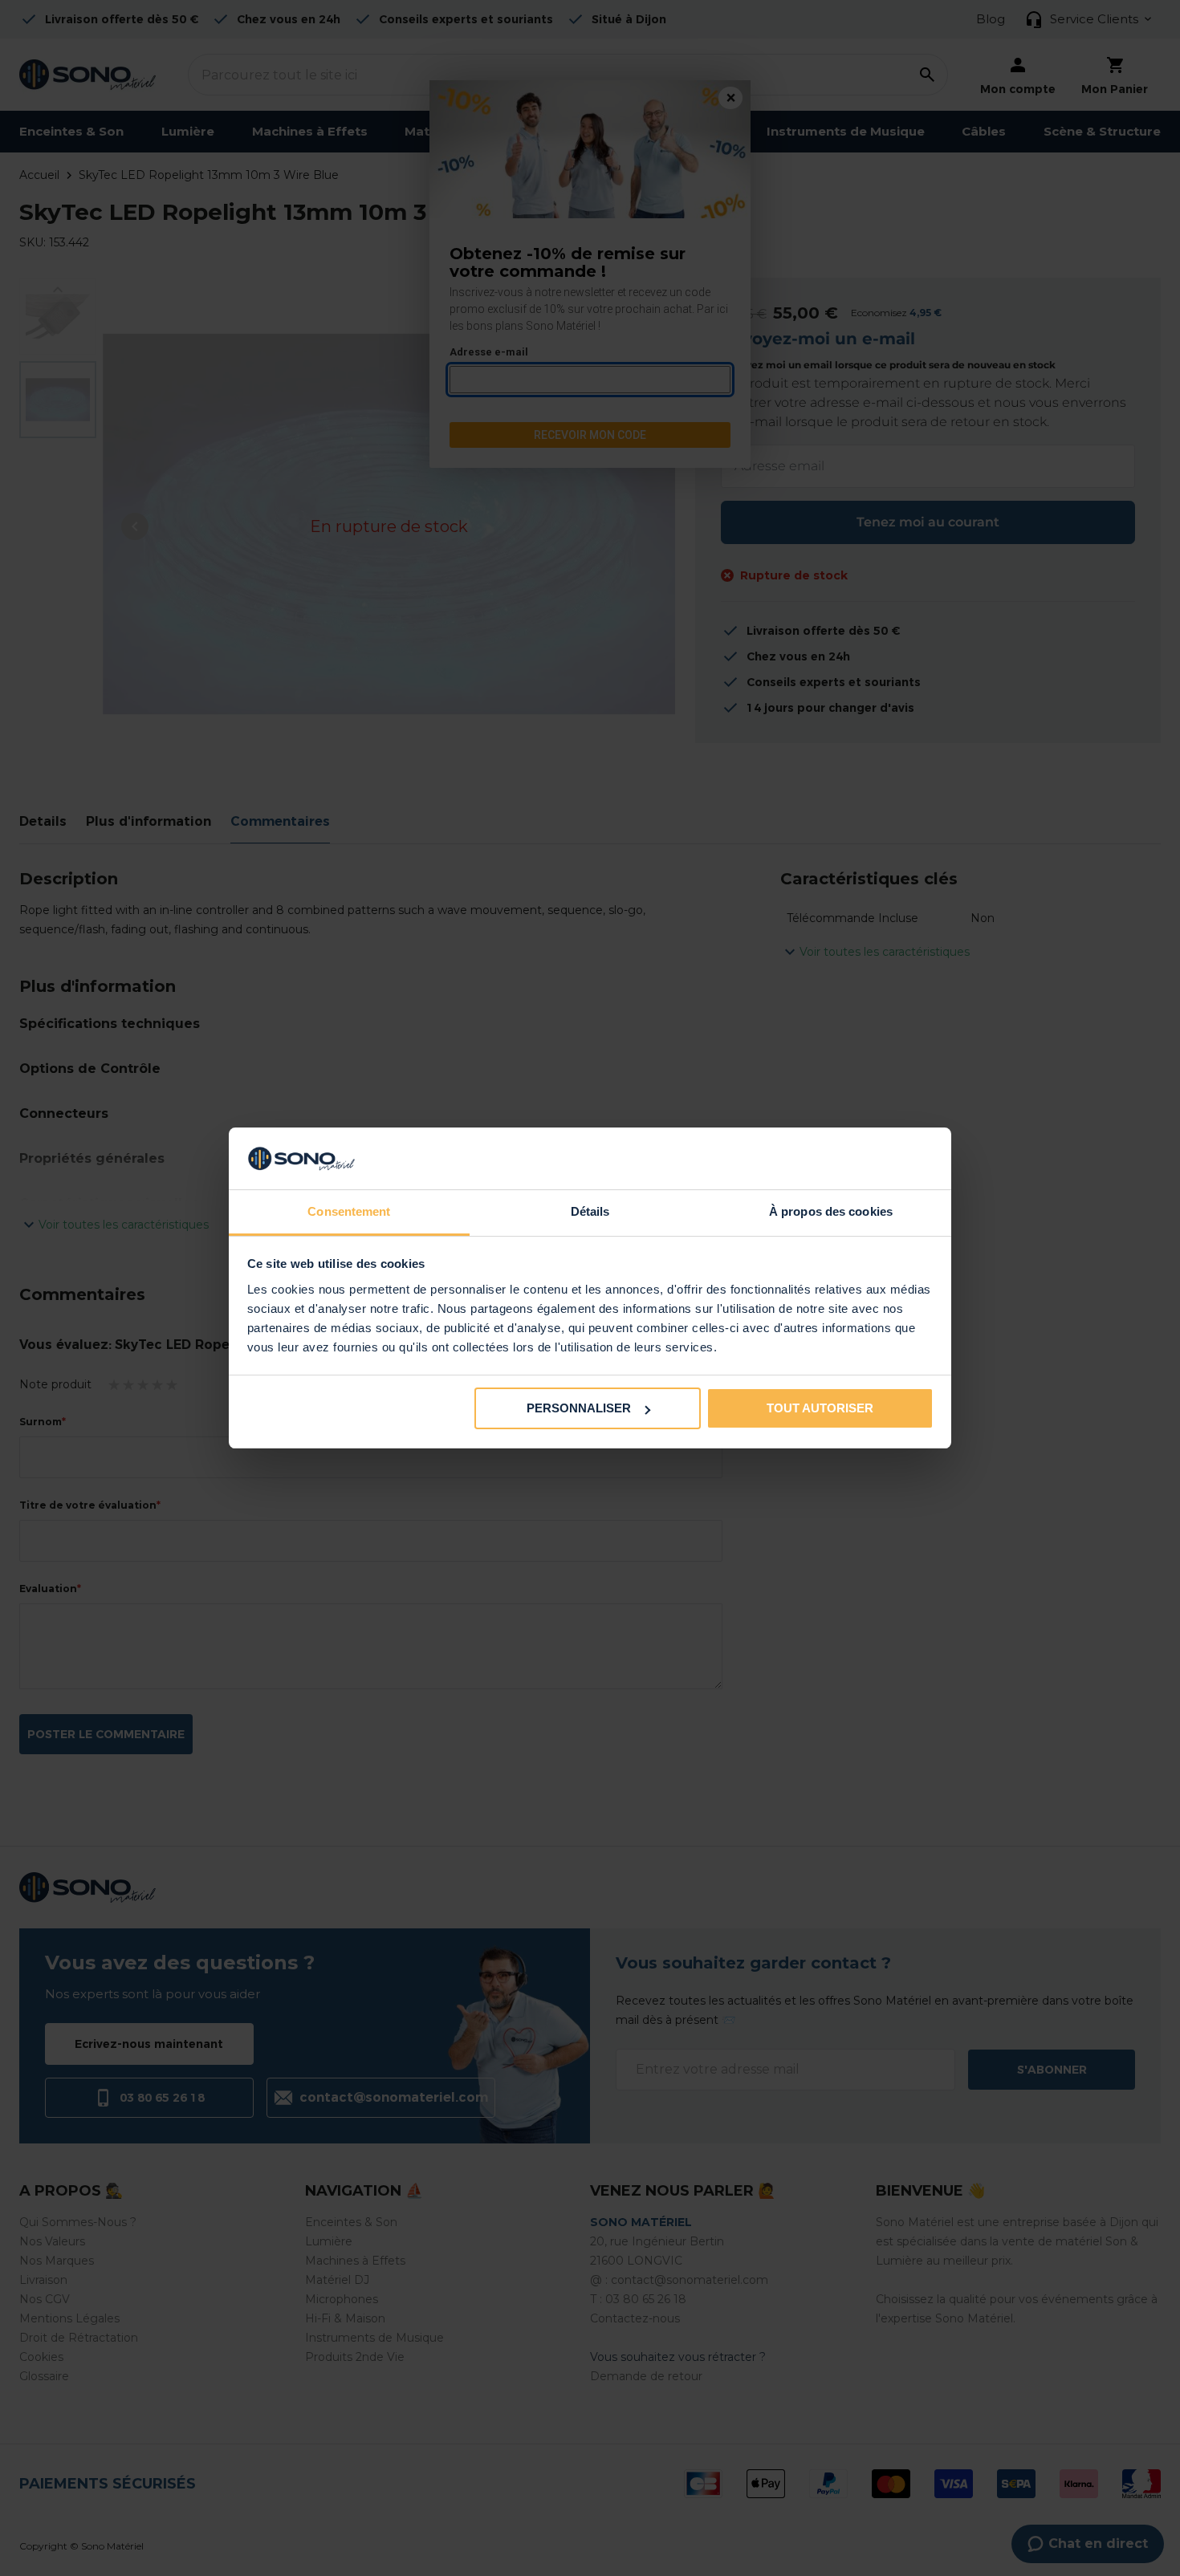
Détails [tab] (590, 1211)
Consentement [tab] (349, 1211)
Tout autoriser (820, 1408)
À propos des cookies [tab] (831, 1211)
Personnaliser (579, 1408)
